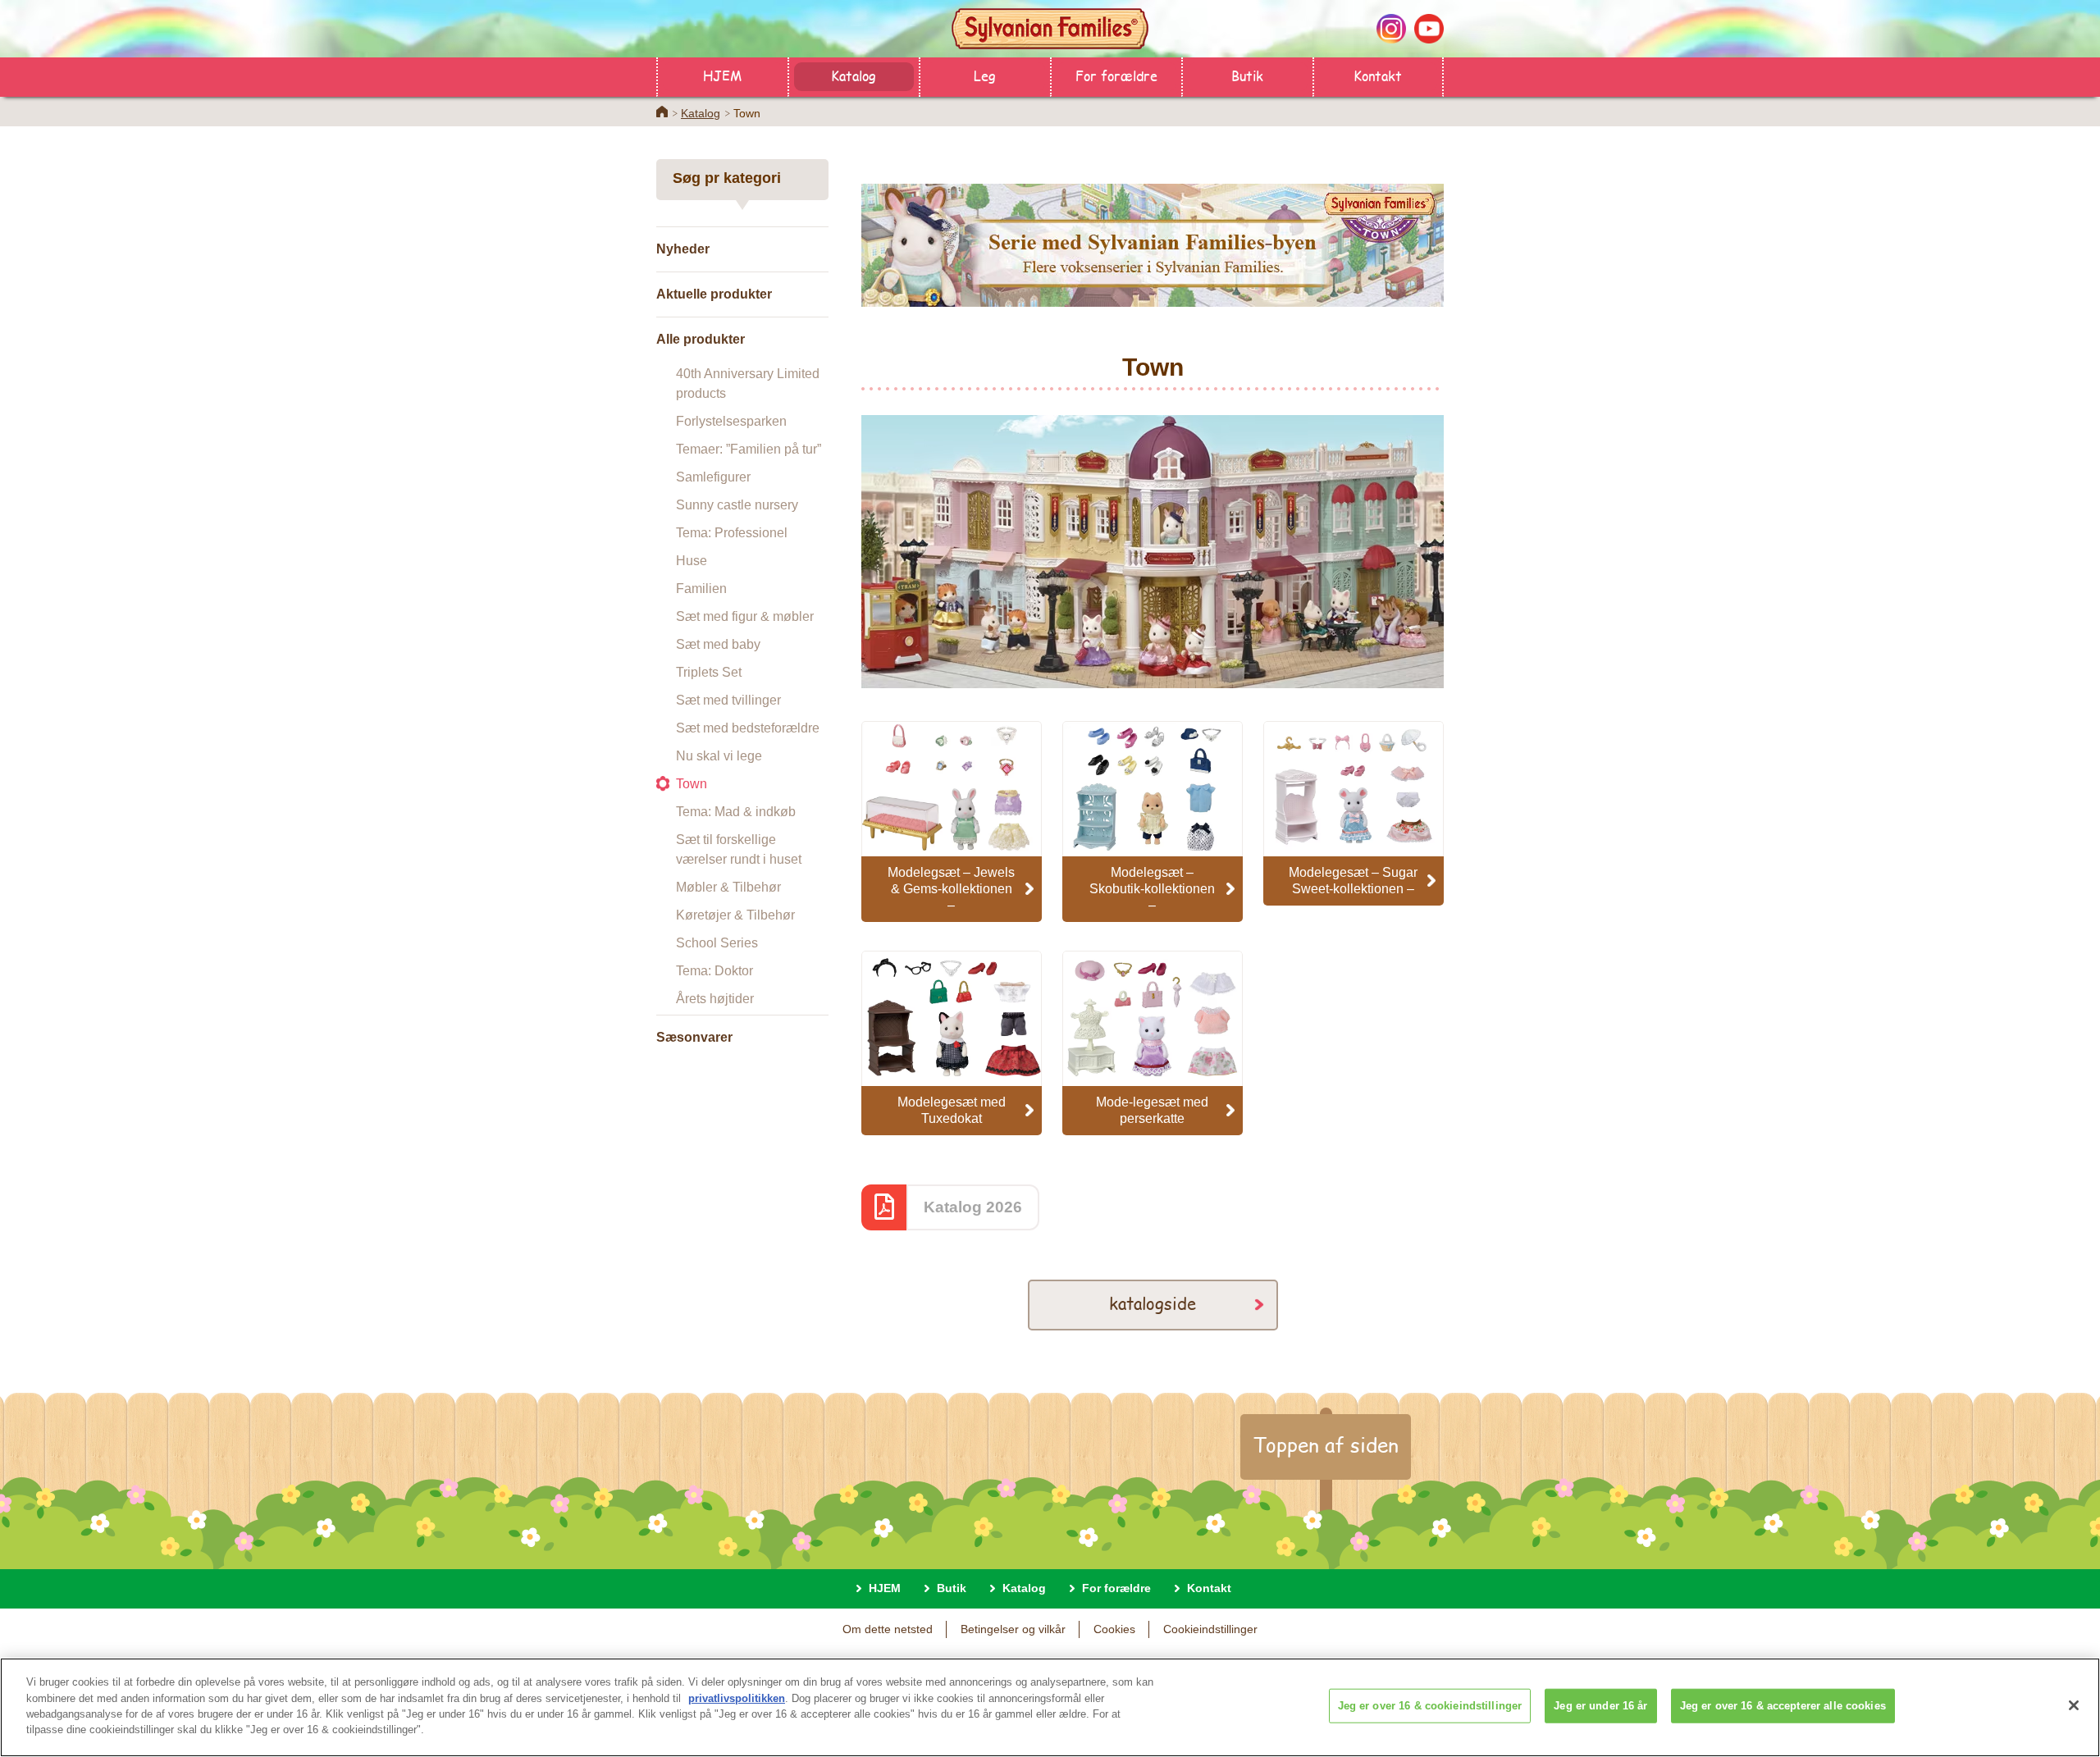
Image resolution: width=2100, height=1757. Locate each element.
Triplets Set (709, 672)
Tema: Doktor (714, 971)
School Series (717, 943)
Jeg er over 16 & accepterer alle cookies (1783, 1706)
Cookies (1114, 1629)
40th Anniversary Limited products (748, 383)
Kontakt (1378, 75)
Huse (692, 561)
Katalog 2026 (973, 1207)
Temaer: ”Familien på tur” (749, 449)
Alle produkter (701, 339)
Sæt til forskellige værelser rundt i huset (739, 849)
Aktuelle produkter (714, 294)
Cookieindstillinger (1210, 1629)
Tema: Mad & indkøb (736, 812)
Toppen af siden (1326, 1444)
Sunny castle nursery (737, 505)
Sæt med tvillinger (728, 700)
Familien (701, 589)
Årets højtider (715, 999)
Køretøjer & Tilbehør (735, 915)
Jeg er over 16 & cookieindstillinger (1430, 1706)
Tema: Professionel (732, 533)
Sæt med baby (718, 644)
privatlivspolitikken (737, 1698)
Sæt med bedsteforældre (748, 728)
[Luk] (2074, 1705)
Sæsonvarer (694, 1037)
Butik (1247, 75)
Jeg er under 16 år (1600, 1706)
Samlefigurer (713, 477)
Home (662, 112)
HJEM (722, 75)
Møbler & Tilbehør (728, 887)
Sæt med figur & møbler (745, 616)
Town (692, 784)
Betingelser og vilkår (1013, 1629)
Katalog (854, 75)
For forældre (1116, 75)
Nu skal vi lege (719, 756)
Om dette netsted (888, 1629)
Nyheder (683, 249)
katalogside (1153, 1303)
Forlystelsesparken (731, 421)
